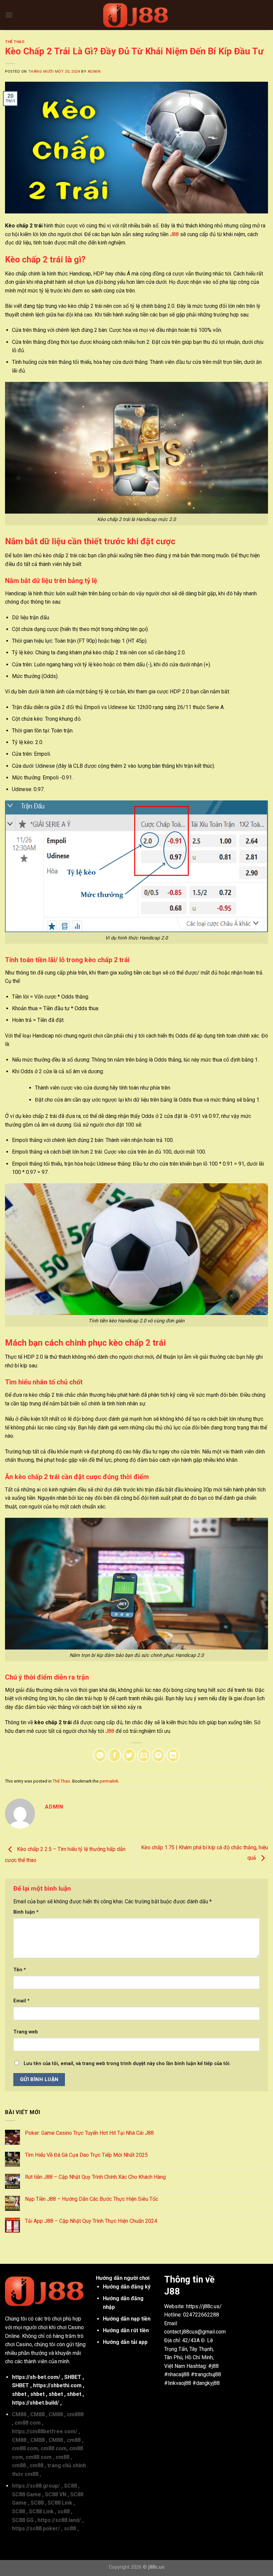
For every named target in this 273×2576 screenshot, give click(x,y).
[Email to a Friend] (144, 1755)
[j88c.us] (136, 15)
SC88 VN (56, 2494)
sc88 (64, 2511)
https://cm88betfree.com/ (45, 2431)
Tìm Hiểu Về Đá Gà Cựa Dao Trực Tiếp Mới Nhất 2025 (86, 2155)
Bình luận (26, 1912)
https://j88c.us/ (204, 2306)
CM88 (19, 2414)
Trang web (26, 2032)
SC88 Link (60, 2503)
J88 (174, 234)
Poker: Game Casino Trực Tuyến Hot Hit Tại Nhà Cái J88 (89, 2133)
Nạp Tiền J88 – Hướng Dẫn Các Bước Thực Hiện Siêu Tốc (92, 2199)
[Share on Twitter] (129, 1755)
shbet (19, 2394)
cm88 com (28, 2423)
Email (21, 2001)
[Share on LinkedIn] (173, 1755)
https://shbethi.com (57, 2385)
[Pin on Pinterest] (158, 1755)
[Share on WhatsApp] (100, 1755)
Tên (20, 1970)
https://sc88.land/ (59, 2520)
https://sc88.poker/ (36, 2528)
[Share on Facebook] (115, 1755)
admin (94, 72)
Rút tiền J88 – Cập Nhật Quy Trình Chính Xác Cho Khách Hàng (95, 2177)
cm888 (75, 2414)
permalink (109, 1781)
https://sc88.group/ (36, 2486)
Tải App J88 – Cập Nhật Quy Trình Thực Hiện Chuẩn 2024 (91, 2221)
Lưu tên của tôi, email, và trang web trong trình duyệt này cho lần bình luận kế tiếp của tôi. (127, 2064)
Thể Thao (15, 42)
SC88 (70, 2486)
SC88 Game (26, 2494)
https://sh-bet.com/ (36, 2377)
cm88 (74, 2440)
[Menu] (9, 15)
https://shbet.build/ (35, 2403)
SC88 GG (23, 2520)
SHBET (73, 2377)
